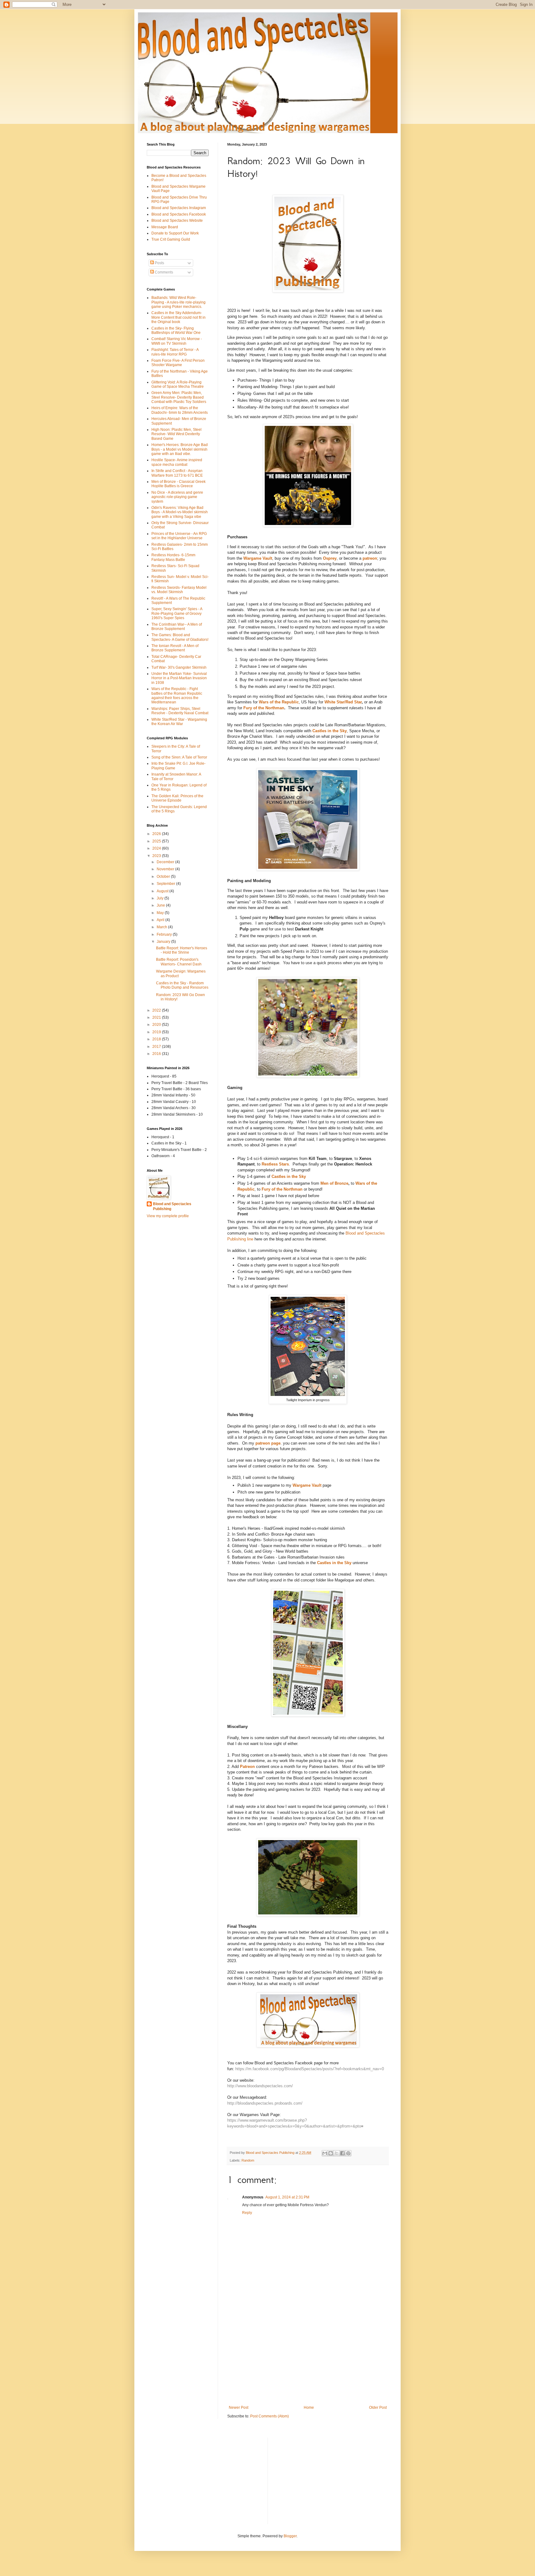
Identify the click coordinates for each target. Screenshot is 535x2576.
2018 (157, 1039)
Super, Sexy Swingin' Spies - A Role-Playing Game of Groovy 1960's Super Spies (177, 613)
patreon (370, 558)
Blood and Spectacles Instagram (179, 208)
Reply (247, 2213)
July (161, 898)
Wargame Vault (258, 558)
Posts (159, 263)
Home (309, 2408)
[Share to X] (337, 2153)
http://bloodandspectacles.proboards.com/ (265, 2103)
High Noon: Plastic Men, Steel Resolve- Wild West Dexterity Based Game (176, 434)
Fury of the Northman (264, 708)
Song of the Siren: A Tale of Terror (179, 757)
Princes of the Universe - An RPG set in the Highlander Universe (179, 536)
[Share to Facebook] (342, 2153)
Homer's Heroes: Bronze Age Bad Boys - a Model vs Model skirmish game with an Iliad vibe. (180, 449)
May (161, 913)
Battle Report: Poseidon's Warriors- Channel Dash (179, 962)
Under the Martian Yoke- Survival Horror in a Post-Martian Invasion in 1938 (179, 678)
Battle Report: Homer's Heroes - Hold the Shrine (182, 950)
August (163, 891)
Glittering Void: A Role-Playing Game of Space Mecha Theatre (178, 384)
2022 (157, 1010)
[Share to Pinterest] (348, 2153)
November (166, 869)
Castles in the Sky (330, 731)
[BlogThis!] (331, 2153)
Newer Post (239, 2408)
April (161, 920)
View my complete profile (168, 1216)
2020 (157, 1025)
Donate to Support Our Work (175, 233)
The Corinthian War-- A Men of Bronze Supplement (177, 627)
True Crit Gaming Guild (171, 239)
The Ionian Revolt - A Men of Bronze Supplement (175, 648)
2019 (157, 1032)
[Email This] (325, 2153)
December (166, 862)
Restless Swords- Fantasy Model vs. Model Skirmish (179, 590)
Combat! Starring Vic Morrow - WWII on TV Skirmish (177, 341)
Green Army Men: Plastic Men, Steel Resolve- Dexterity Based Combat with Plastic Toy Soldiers (179, 397)
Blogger (290, 2536)
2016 (157, 1054)
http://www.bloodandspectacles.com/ (260, 2086)
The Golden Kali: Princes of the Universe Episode (177, 798)
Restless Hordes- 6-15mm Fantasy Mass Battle (173, 557)
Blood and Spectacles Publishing (172, 1207)
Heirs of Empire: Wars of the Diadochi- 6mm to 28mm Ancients (180, 410)
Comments (163, 272)
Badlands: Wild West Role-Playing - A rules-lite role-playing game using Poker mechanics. (178, 302)
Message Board (165, 227)
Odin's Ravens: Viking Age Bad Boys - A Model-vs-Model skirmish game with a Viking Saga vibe (180, 512)
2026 (157, 834)
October (164, 877)
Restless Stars (275, 1164)
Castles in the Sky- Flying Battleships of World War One (176, 330)
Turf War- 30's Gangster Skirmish (179, 667)
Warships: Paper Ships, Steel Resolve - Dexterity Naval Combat (180, 711)
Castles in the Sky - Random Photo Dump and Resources (182, 985)
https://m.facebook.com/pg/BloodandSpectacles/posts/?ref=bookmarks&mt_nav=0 (310, 2069)
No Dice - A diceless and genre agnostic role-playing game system (177, 497)
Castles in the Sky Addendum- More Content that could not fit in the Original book (178, 317)
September (166, 884)
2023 (157, 856)
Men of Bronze (334, 1183)
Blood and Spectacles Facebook (179, 214)
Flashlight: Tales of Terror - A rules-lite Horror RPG (175, 352)
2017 (157, 1047)
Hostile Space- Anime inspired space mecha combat (177, 462)
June (161, 905)
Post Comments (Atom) (270, 2416)
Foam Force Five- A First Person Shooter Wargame (178, 363)
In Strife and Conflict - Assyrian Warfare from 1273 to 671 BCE (177, 473)
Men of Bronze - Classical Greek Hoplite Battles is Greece (178, 484)
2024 (157, 848)
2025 (157, 841)
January (164, 942)
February (165, 934)
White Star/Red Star (343, 702)
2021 (157, 1017)
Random (248, 2160)
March (162, 927)
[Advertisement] (308, 2354)
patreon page (268, 1443)
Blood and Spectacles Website (177, 221)
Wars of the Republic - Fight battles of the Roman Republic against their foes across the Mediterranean (177, 695)
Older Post (378, 2408)
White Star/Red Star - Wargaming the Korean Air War (179, 722)
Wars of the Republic (279, 702)
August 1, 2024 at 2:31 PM (287, 2197)
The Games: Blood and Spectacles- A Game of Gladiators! (180, 637)
